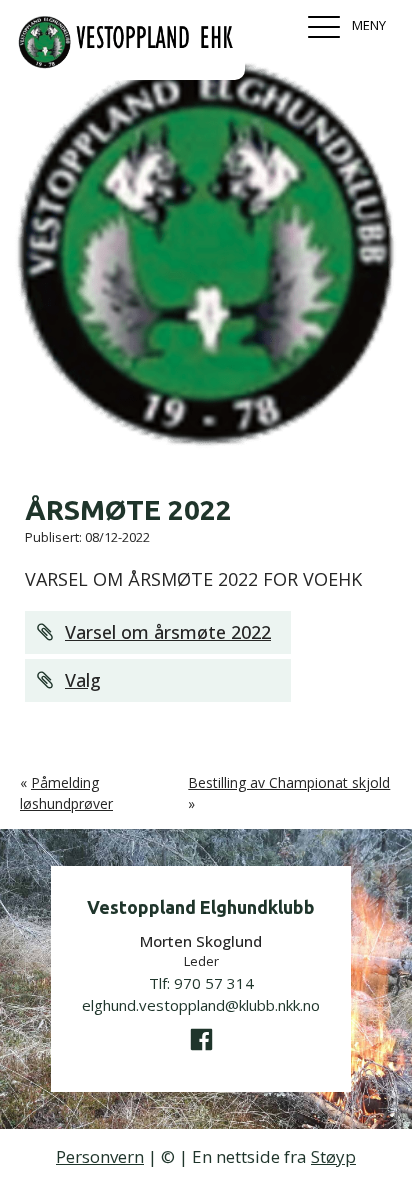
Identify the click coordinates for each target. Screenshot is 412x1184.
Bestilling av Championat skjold (289, 782)
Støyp (333, 1156)
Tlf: (201, 983)
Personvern (100, 1156)
